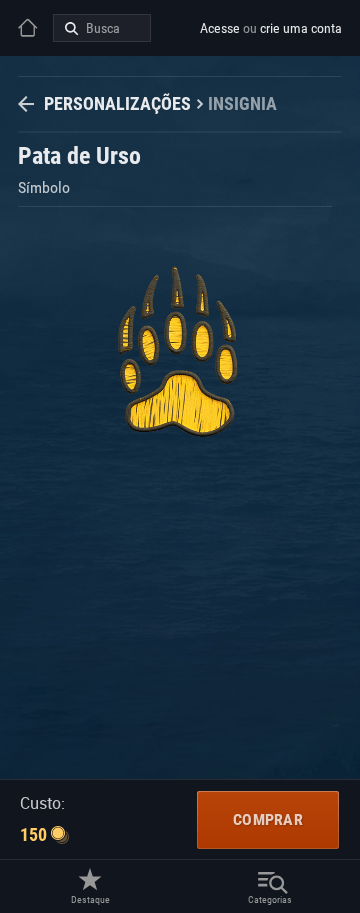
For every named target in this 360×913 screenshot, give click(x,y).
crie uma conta (301, 28)
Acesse (220, 28)
